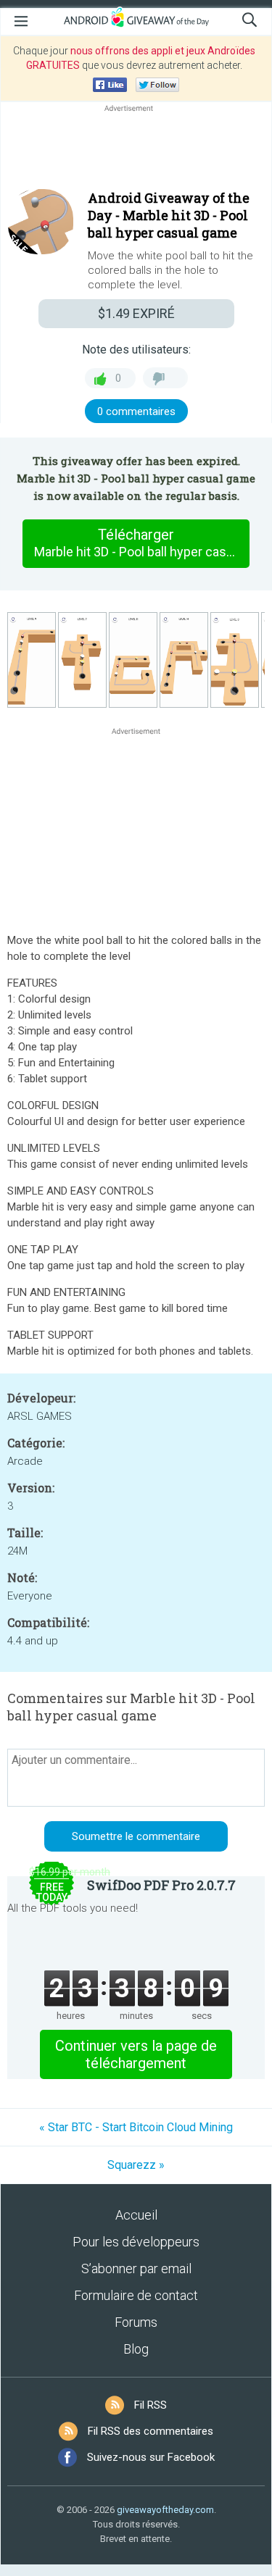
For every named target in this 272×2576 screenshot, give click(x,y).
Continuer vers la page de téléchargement (136, 2054)
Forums (136, 2322)
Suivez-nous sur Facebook (151, 2457)
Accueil (136, 2215)
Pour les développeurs (136, 2242)
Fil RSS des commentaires (151, 2431)
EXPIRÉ (136, 313)
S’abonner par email (136, 2268)
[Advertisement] (136, 150)
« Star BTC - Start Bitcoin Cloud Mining (136, 2127)
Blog (136, 2349)
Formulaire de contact (136, 2295)
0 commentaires (136, 411)
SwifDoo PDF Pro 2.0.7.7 (161, 1885)
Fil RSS (151, 2405)
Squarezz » (136, 2165)
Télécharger (142, 543)
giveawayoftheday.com (165, 2510)
